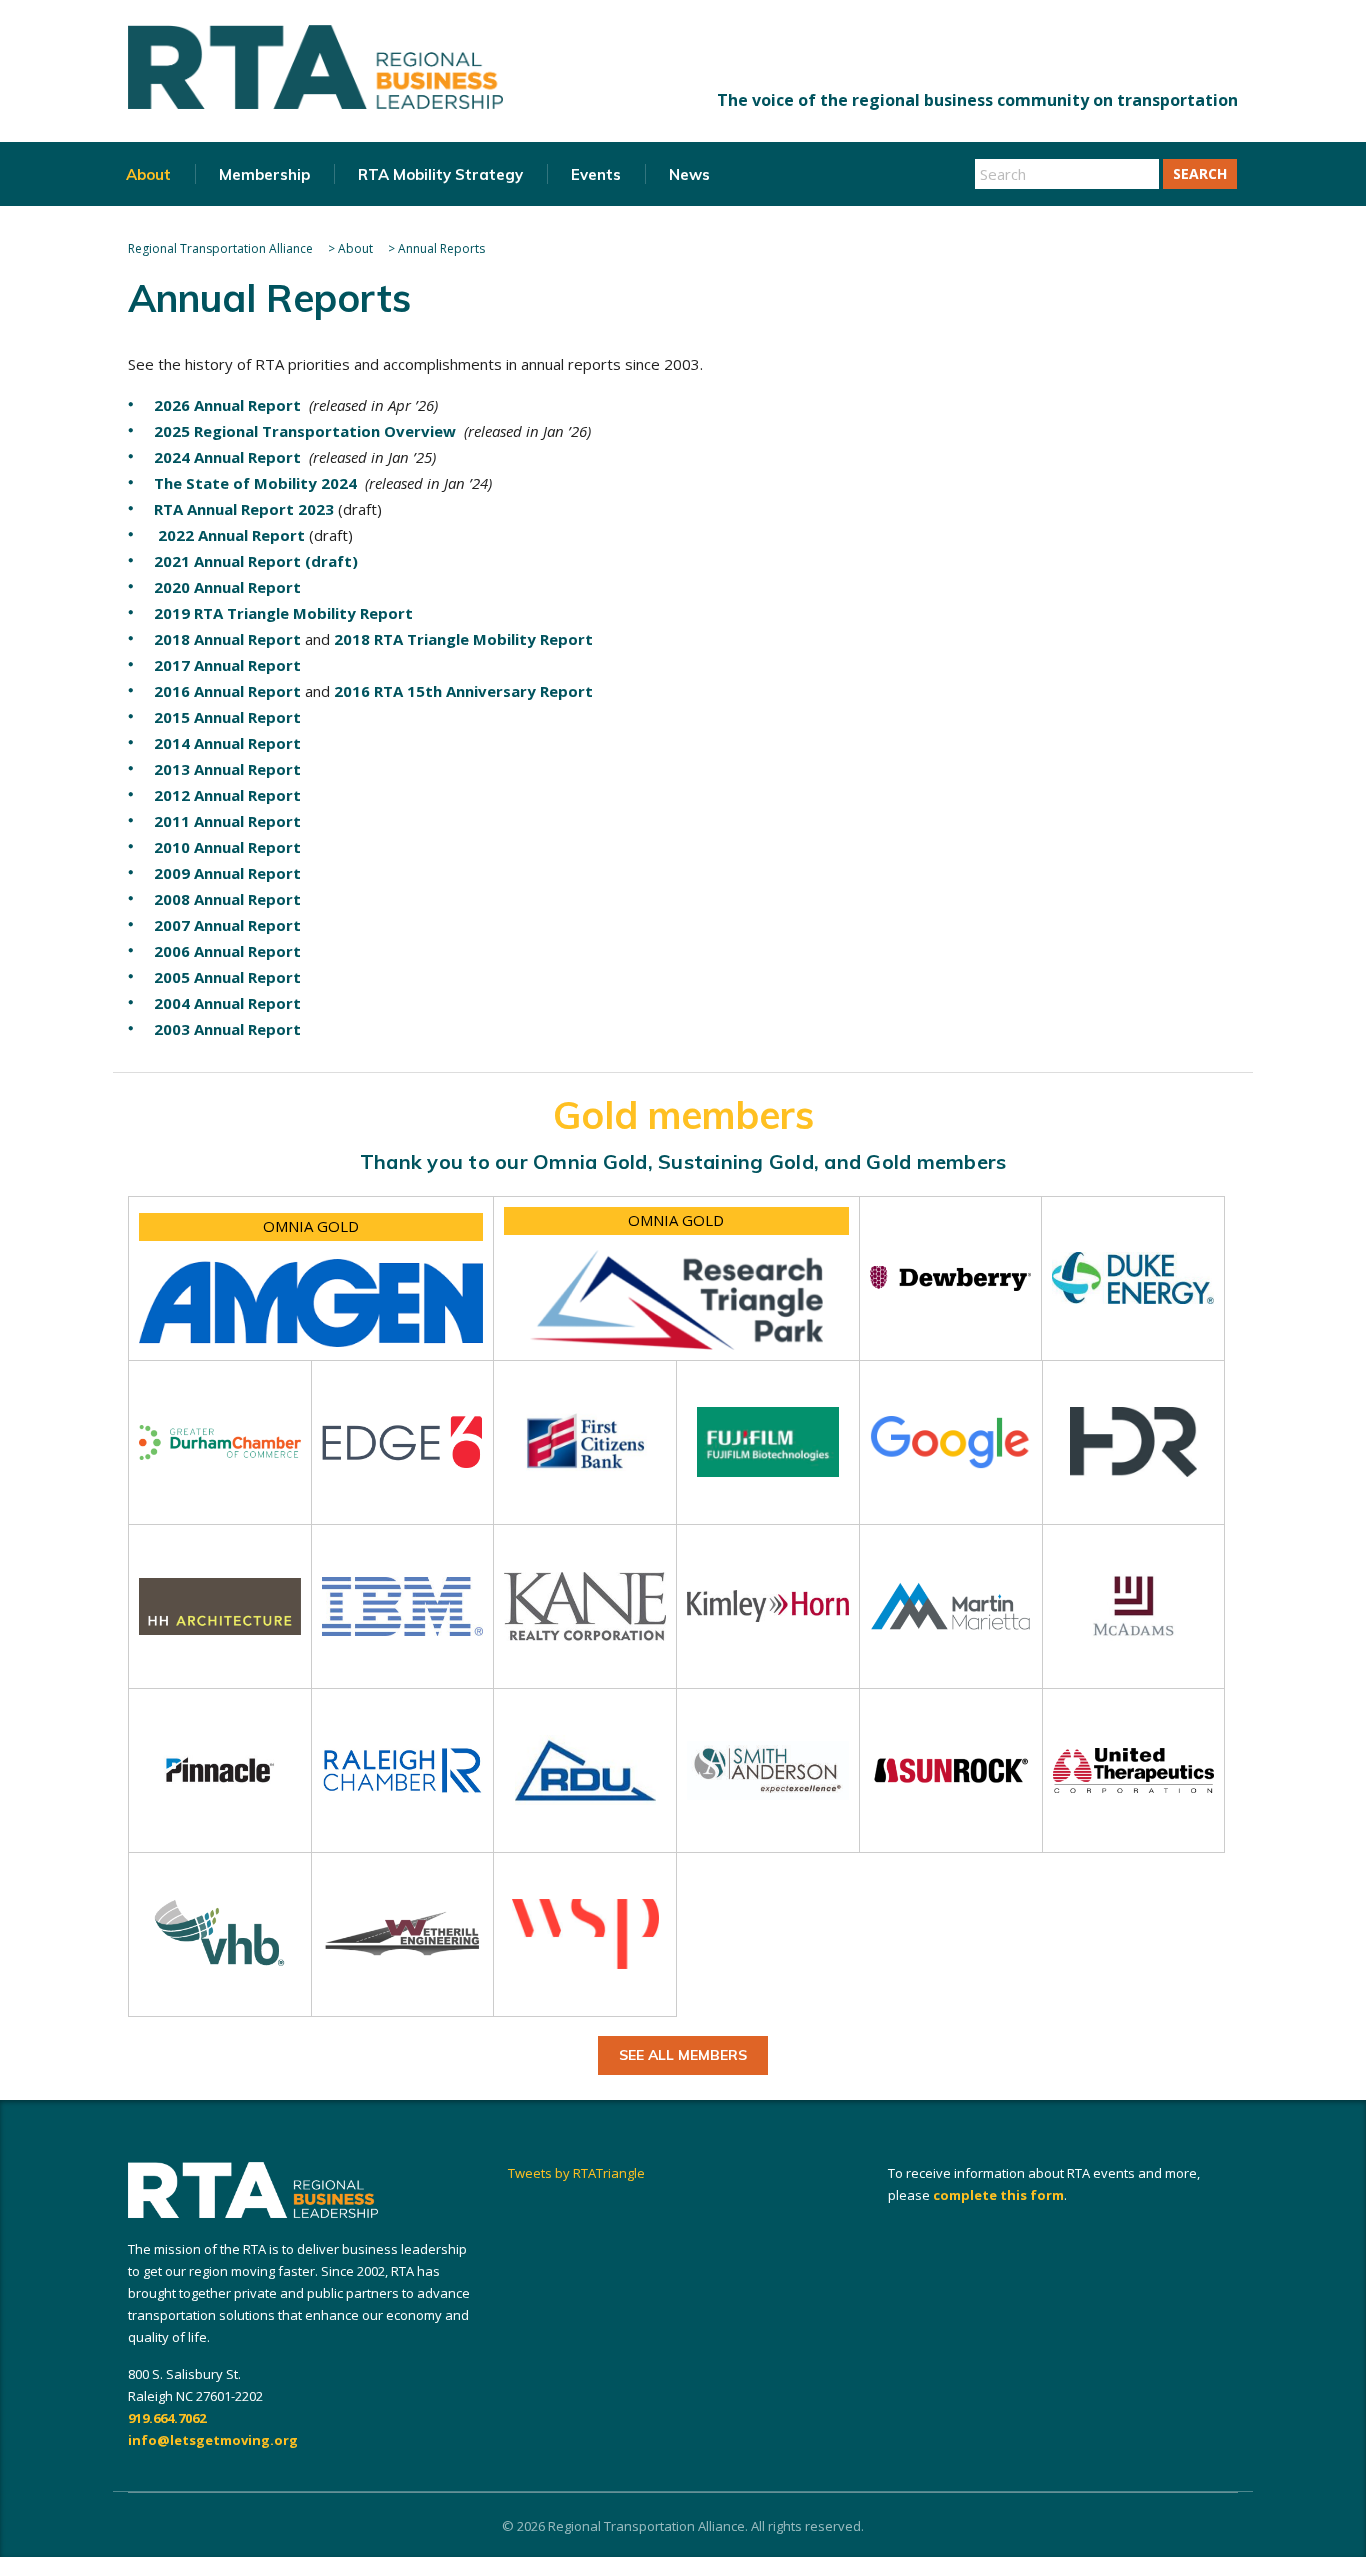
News (689, 174)
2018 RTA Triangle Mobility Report (463, 639)
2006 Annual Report (227, 951)
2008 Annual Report (227, 899)
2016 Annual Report (227, 691)
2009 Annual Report (227, 873)
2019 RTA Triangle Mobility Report (283, 613)
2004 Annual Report (227, 1003)
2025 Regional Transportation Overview (305, 431)
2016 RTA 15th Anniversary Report (463, 691)
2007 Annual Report (227, 925)
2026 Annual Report (227, 405)
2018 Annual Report (227, 639)
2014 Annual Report (227, 743)
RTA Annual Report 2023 (244, 509)
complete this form (998, 2195)
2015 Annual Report (227, 717)
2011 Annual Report (227, 821)
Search (1200, 173)
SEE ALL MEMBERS (683, 2055)
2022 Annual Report (229, 535)
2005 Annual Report (227, 977)
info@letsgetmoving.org (213, 2440)
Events (596, 174)
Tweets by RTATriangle (576, 2173)
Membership (264, 174)
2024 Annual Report (227, 457)
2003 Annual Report (227, 1029)
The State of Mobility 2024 (255, 483)
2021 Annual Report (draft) (256, 561)
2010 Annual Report (227, 847)
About (148, 174)
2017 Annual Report (227, 665)
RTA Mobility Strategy (440, 174)
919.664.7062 (167, 2418)
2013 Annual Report (227, 769)
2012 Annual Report (227, 795)
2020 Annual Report (227, 587)
